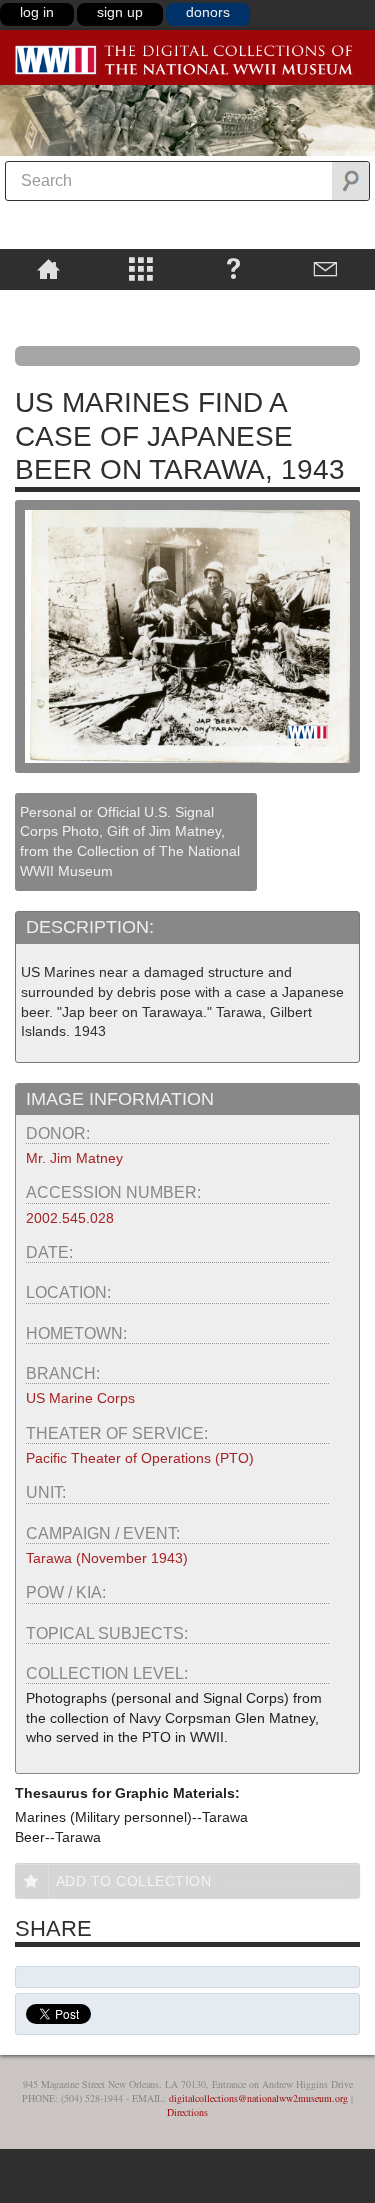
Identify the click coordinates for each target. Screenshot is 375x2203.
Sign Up (120, 12)
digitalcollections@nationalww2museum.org (258, 2098)
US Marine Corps (80, 1398)
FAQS (233, 268)
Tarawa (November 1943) (107, 1558)
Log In (37, 12)
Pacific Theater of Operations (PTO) (140, 1458)
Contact (326, 268)
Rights (48, 304)
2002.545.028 (70, 1218)
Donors (208, 12)
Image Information (120, 1099)
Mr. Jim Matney (74, 1158)
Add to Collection (134, 1881)
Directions (187, 2112)
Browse (141, 268)
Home (48, 268)
